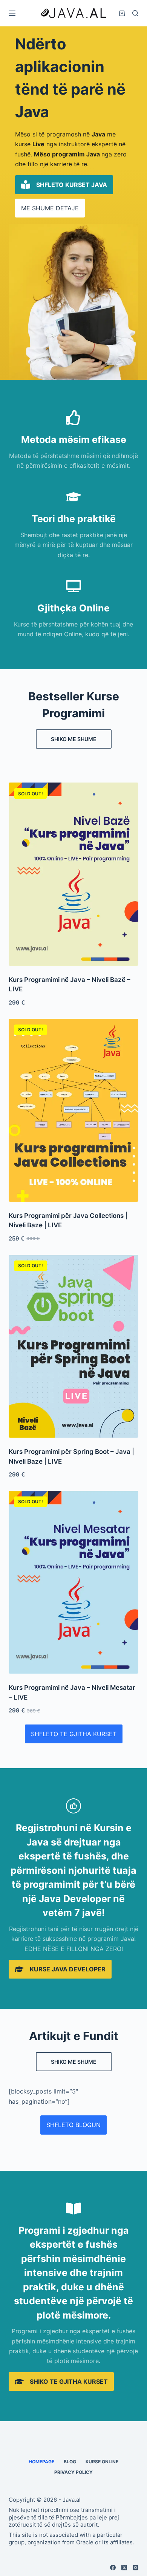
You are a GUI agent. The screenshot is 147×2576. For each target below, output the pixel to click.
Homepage (41, 2462)
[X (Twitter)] (124, 2568)
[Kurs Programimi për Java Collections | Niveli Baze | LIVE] (73, 1110)
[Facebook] (113, 2568)
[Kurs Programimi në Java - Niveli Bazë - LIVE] (73, 874)
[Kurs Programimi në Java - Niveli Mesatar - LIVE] (73, 1582)
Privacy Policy (73, 2472)
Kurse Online (102, 2462)
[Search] (135, 13)
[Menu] (12, 13)
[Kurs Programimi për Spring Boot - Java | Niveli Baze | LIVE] (73, 1346)
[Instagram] (136, 2568)
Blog (70, 2462)
